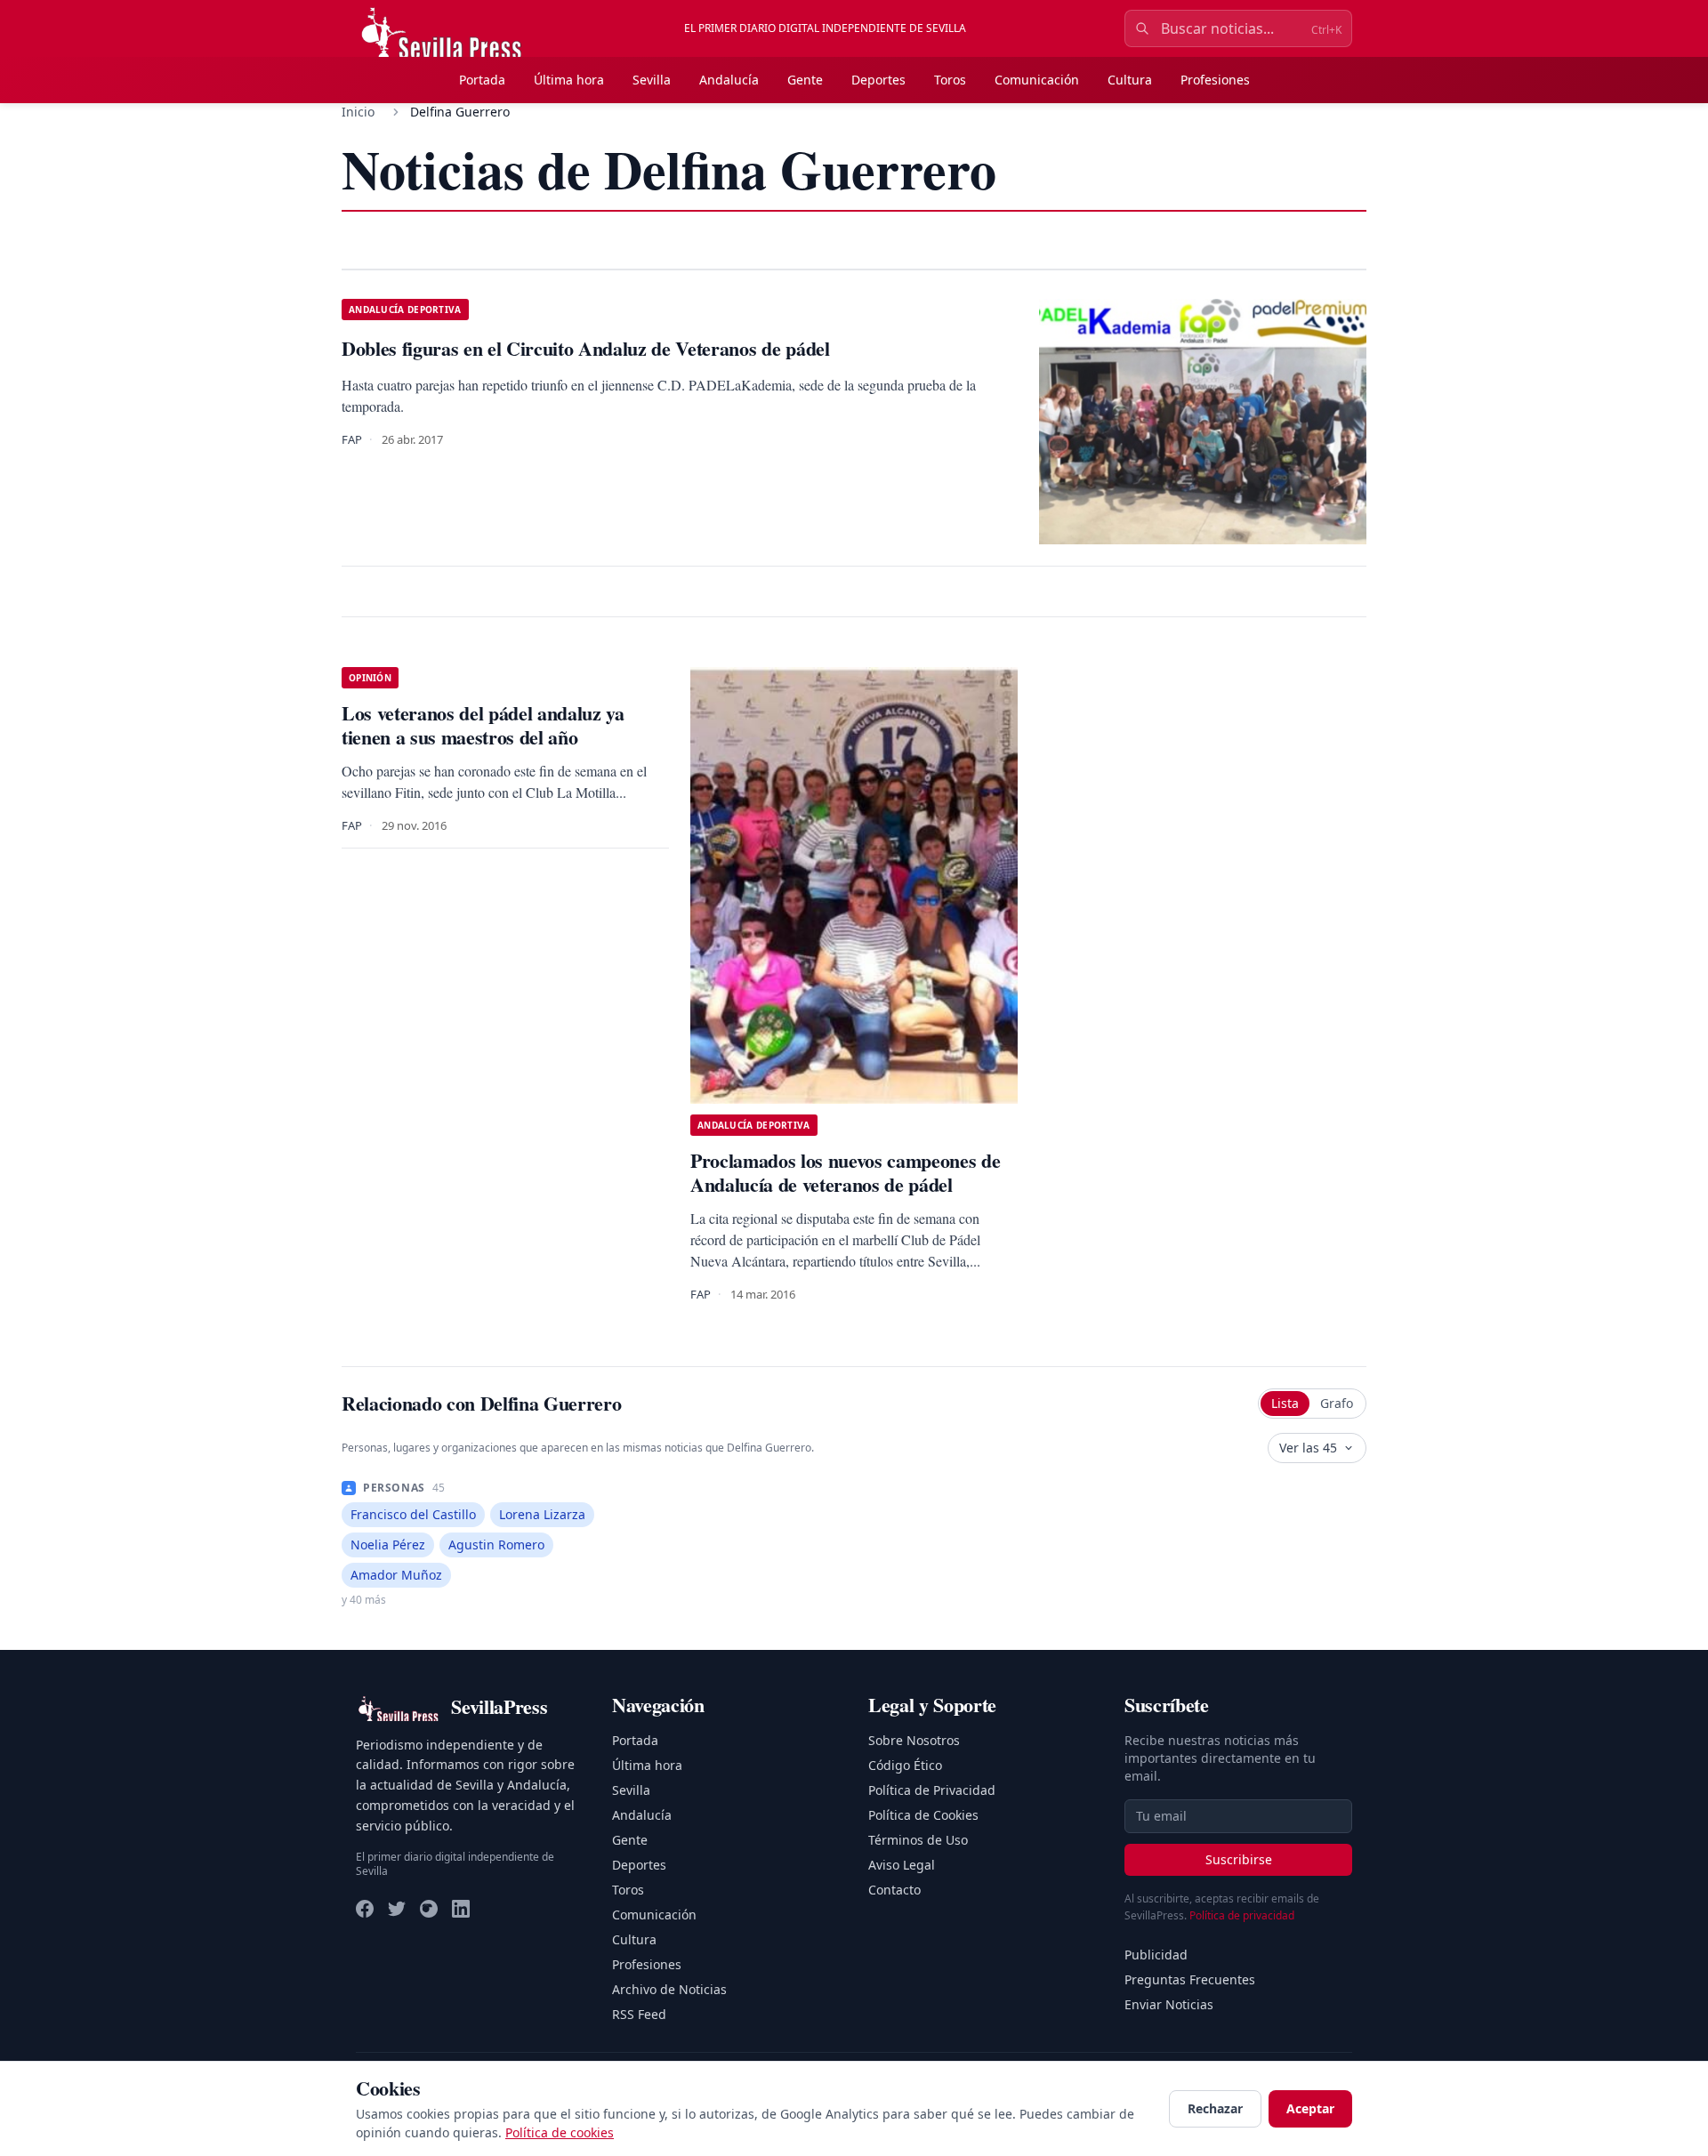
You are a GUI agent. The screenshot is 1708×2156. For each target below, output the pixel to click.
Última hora (569, 80)
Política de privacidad (1242, 1915)
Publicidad (1156, 1955)
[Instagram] (429, 1909)
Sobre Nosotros (914, 1740)
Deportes (878, 80)
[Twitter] (397, 1909)
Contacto (894, 1890)
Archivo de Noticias (669, 1989)
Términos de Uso (918, 1840)
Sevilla (652, 80)
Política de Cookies (923, 1815)
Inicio (358, 112)
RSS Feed (639, 2014)
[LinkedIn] (461, 1909)
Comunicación (1037, 80)
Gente (805, 80)
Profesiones (1215, 80)
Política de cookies (560, 2132)
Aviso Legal (902, 1865)
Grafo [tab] (1337, 1403)
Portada (482, 80)
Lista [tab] (1285, 1403)
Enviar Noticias (1169, 2004)
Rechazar (1215, 2108)
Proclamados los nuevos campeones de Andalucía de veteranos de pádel (845, 1173)
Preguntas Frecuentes (1190, 1979)
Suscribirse (1239, 1859)
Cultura (1130, 80)
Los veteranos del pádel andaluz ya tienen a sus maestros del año (483, 725)
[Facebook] (365, 1909)
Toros (950, 80)
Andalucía (729, 80)
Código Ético (905, 1765)
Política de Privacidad (932, 1790)
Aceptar (1310, 2108)
